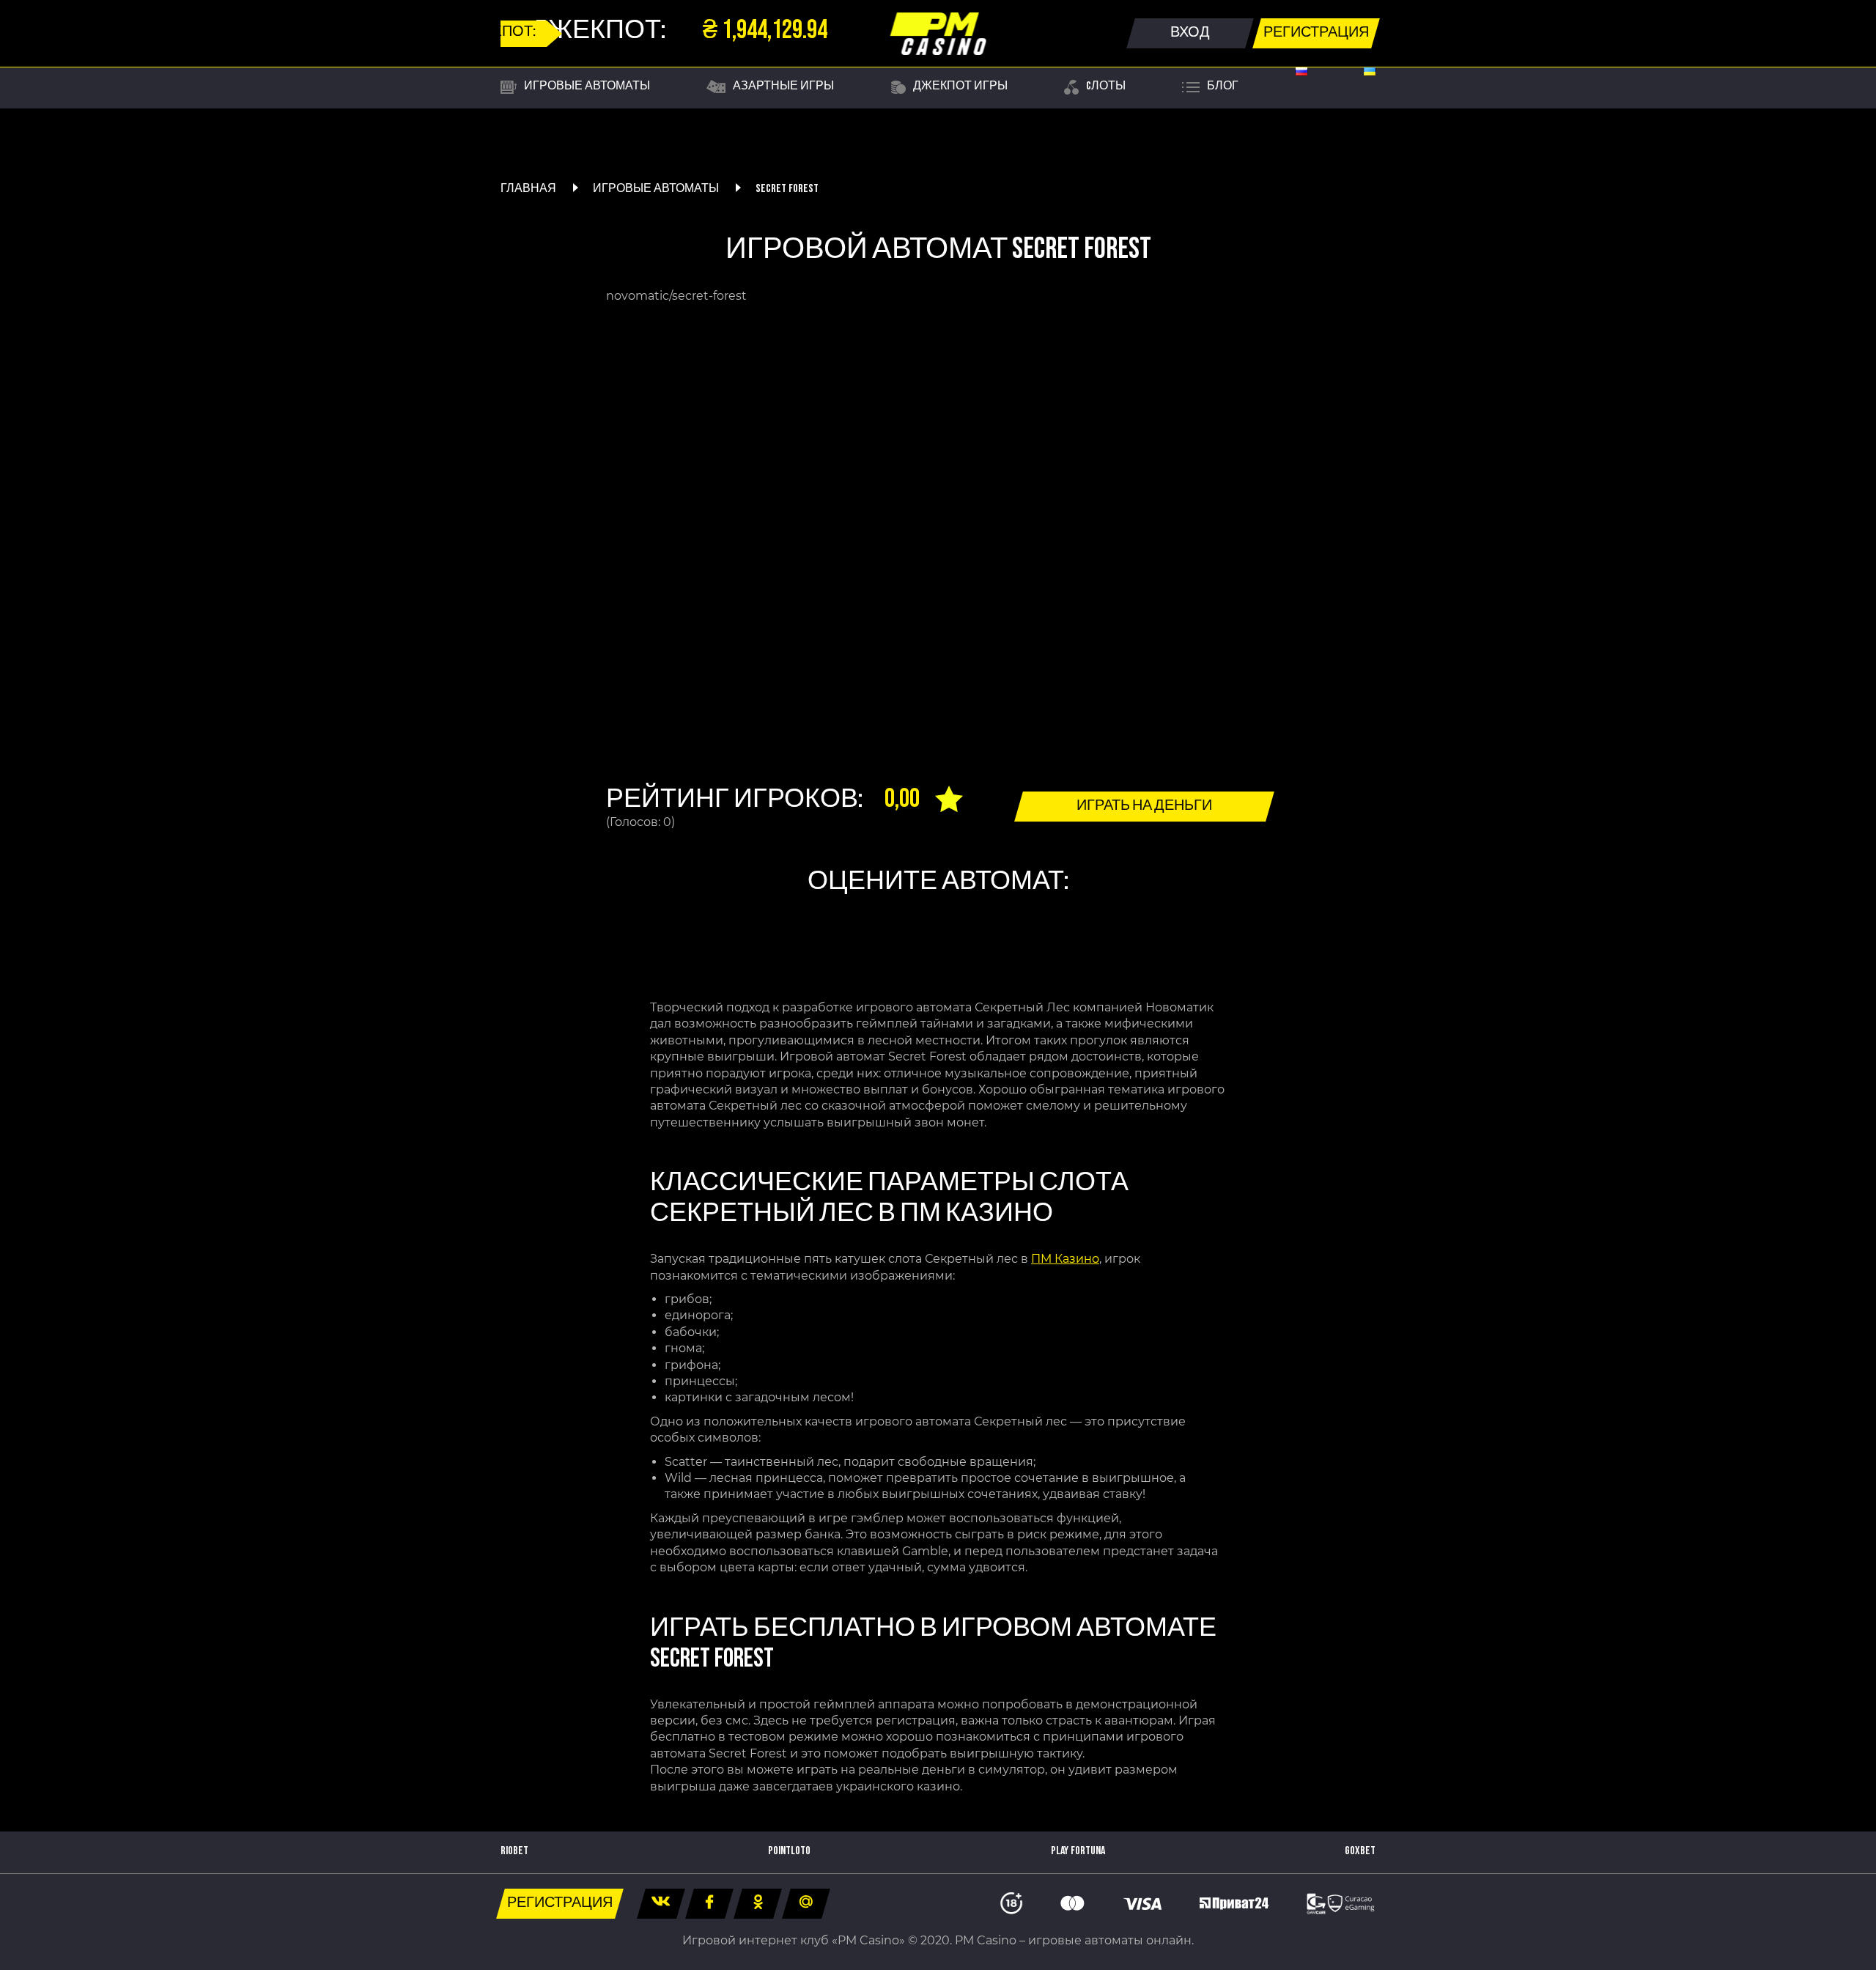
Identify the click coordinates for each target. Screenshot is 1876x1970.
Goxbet (1360, 1851)
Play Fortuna (1078, 1851)
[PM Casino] (938, 34)
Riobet (514, 1851)
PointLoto (789, 1851)
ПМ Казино (1065, 1259)
